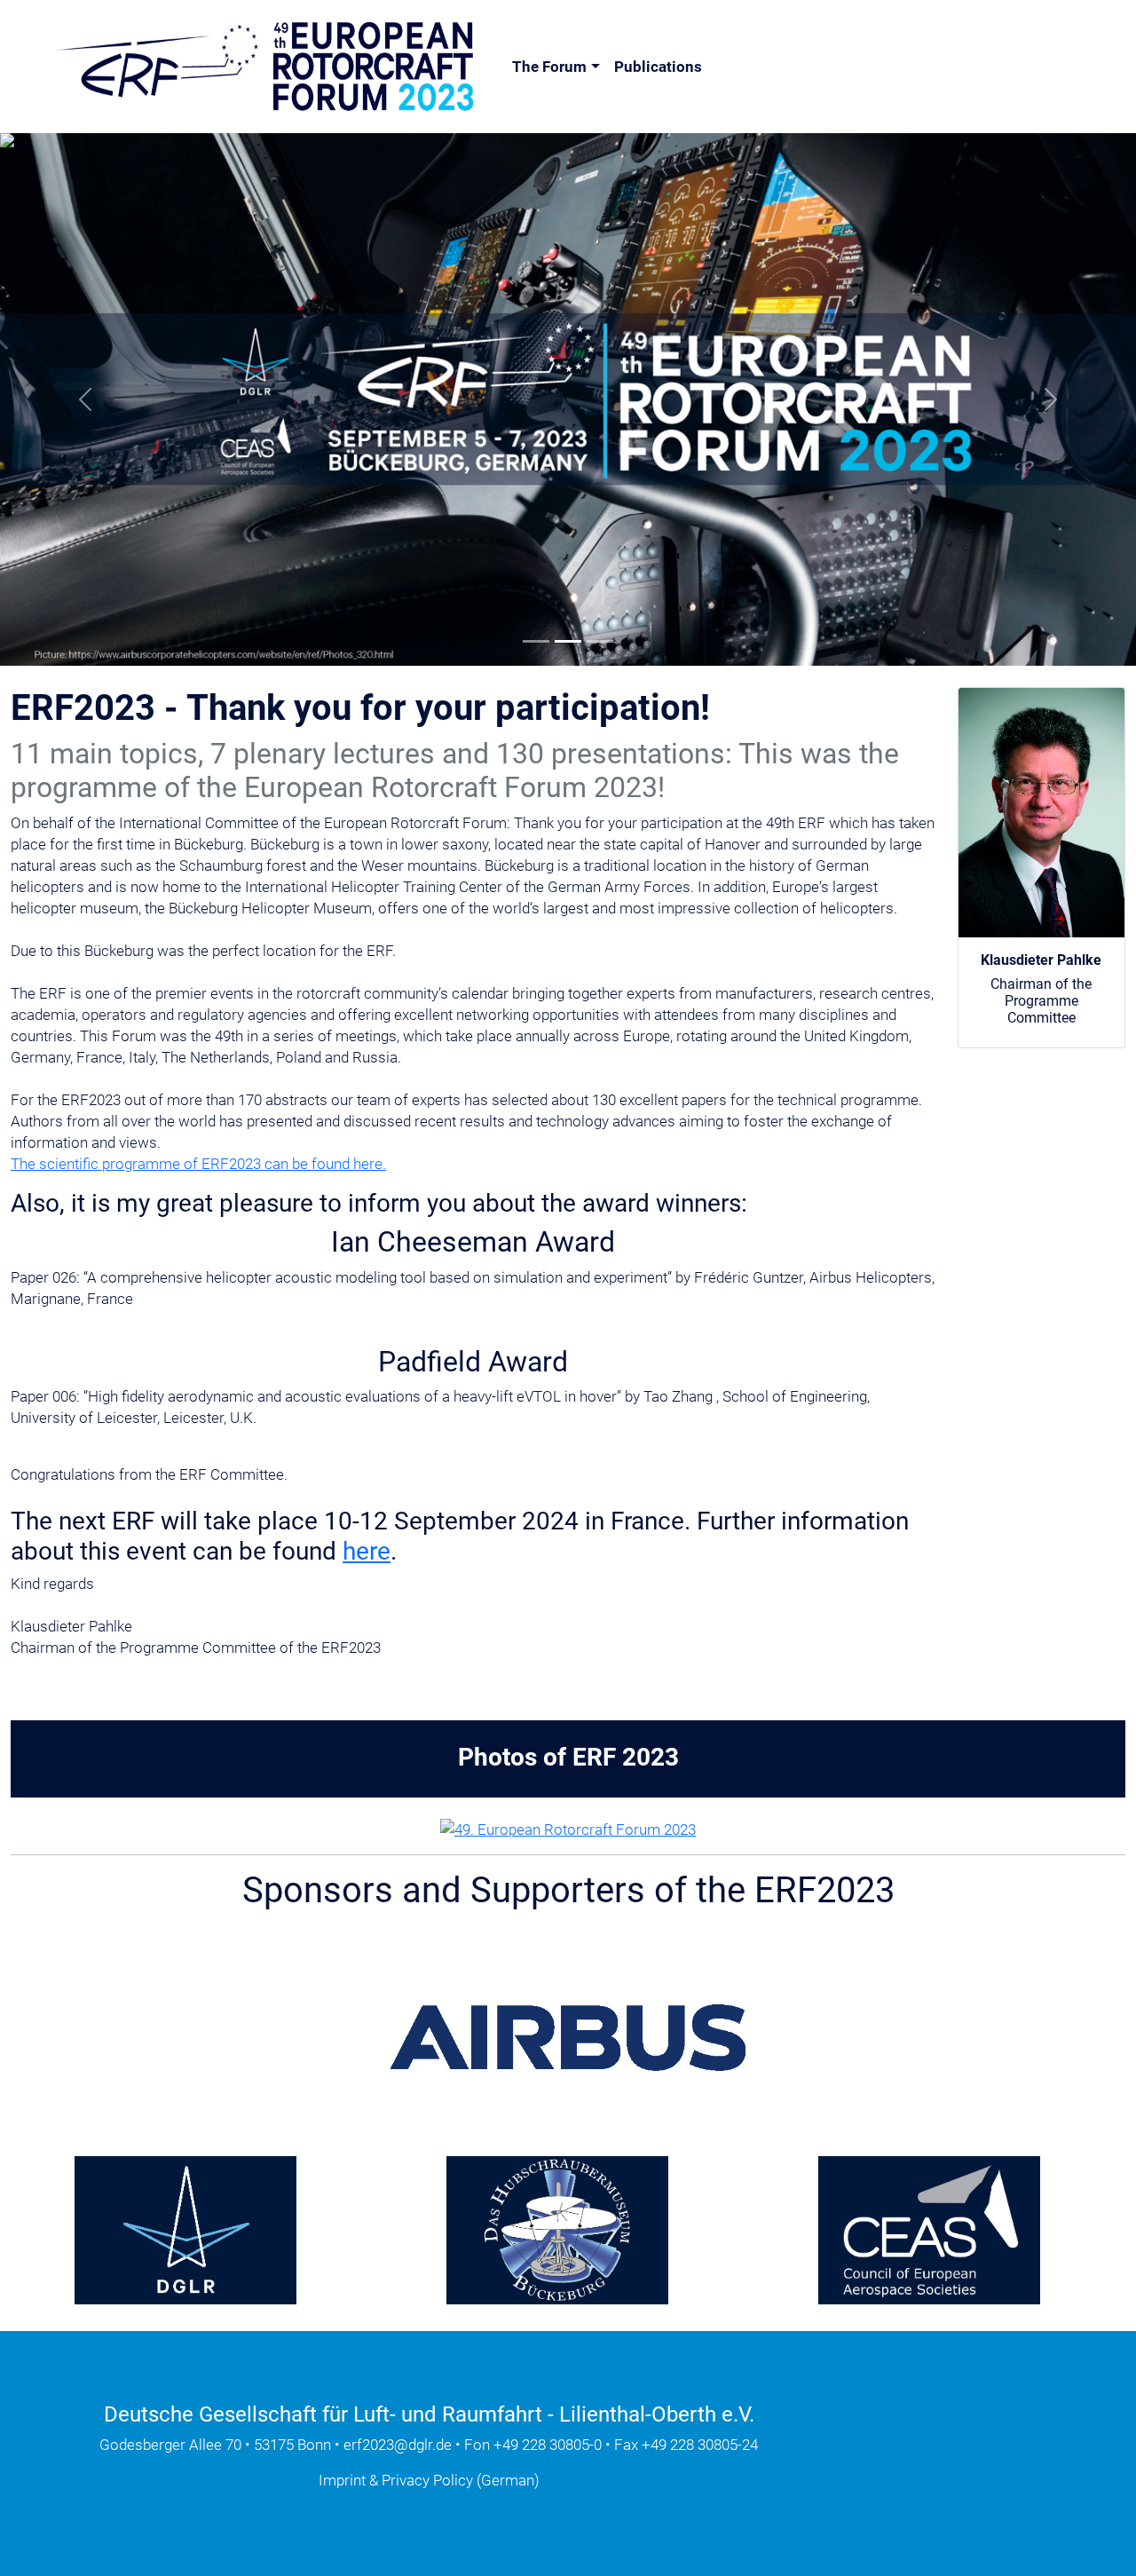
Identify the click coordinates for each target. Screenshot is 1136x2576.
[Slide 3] (600, 641)
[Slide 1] (536, 641)
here (367, 1551)
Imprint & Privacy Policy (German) (429, 2480)
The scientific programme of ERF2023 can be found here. (198, 1164)
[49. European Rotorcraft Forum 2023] (568, 1828)
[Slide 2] (568, 641)
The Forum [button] (549, 67)
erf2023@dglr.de (398, 2445)
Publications (658, 67)
